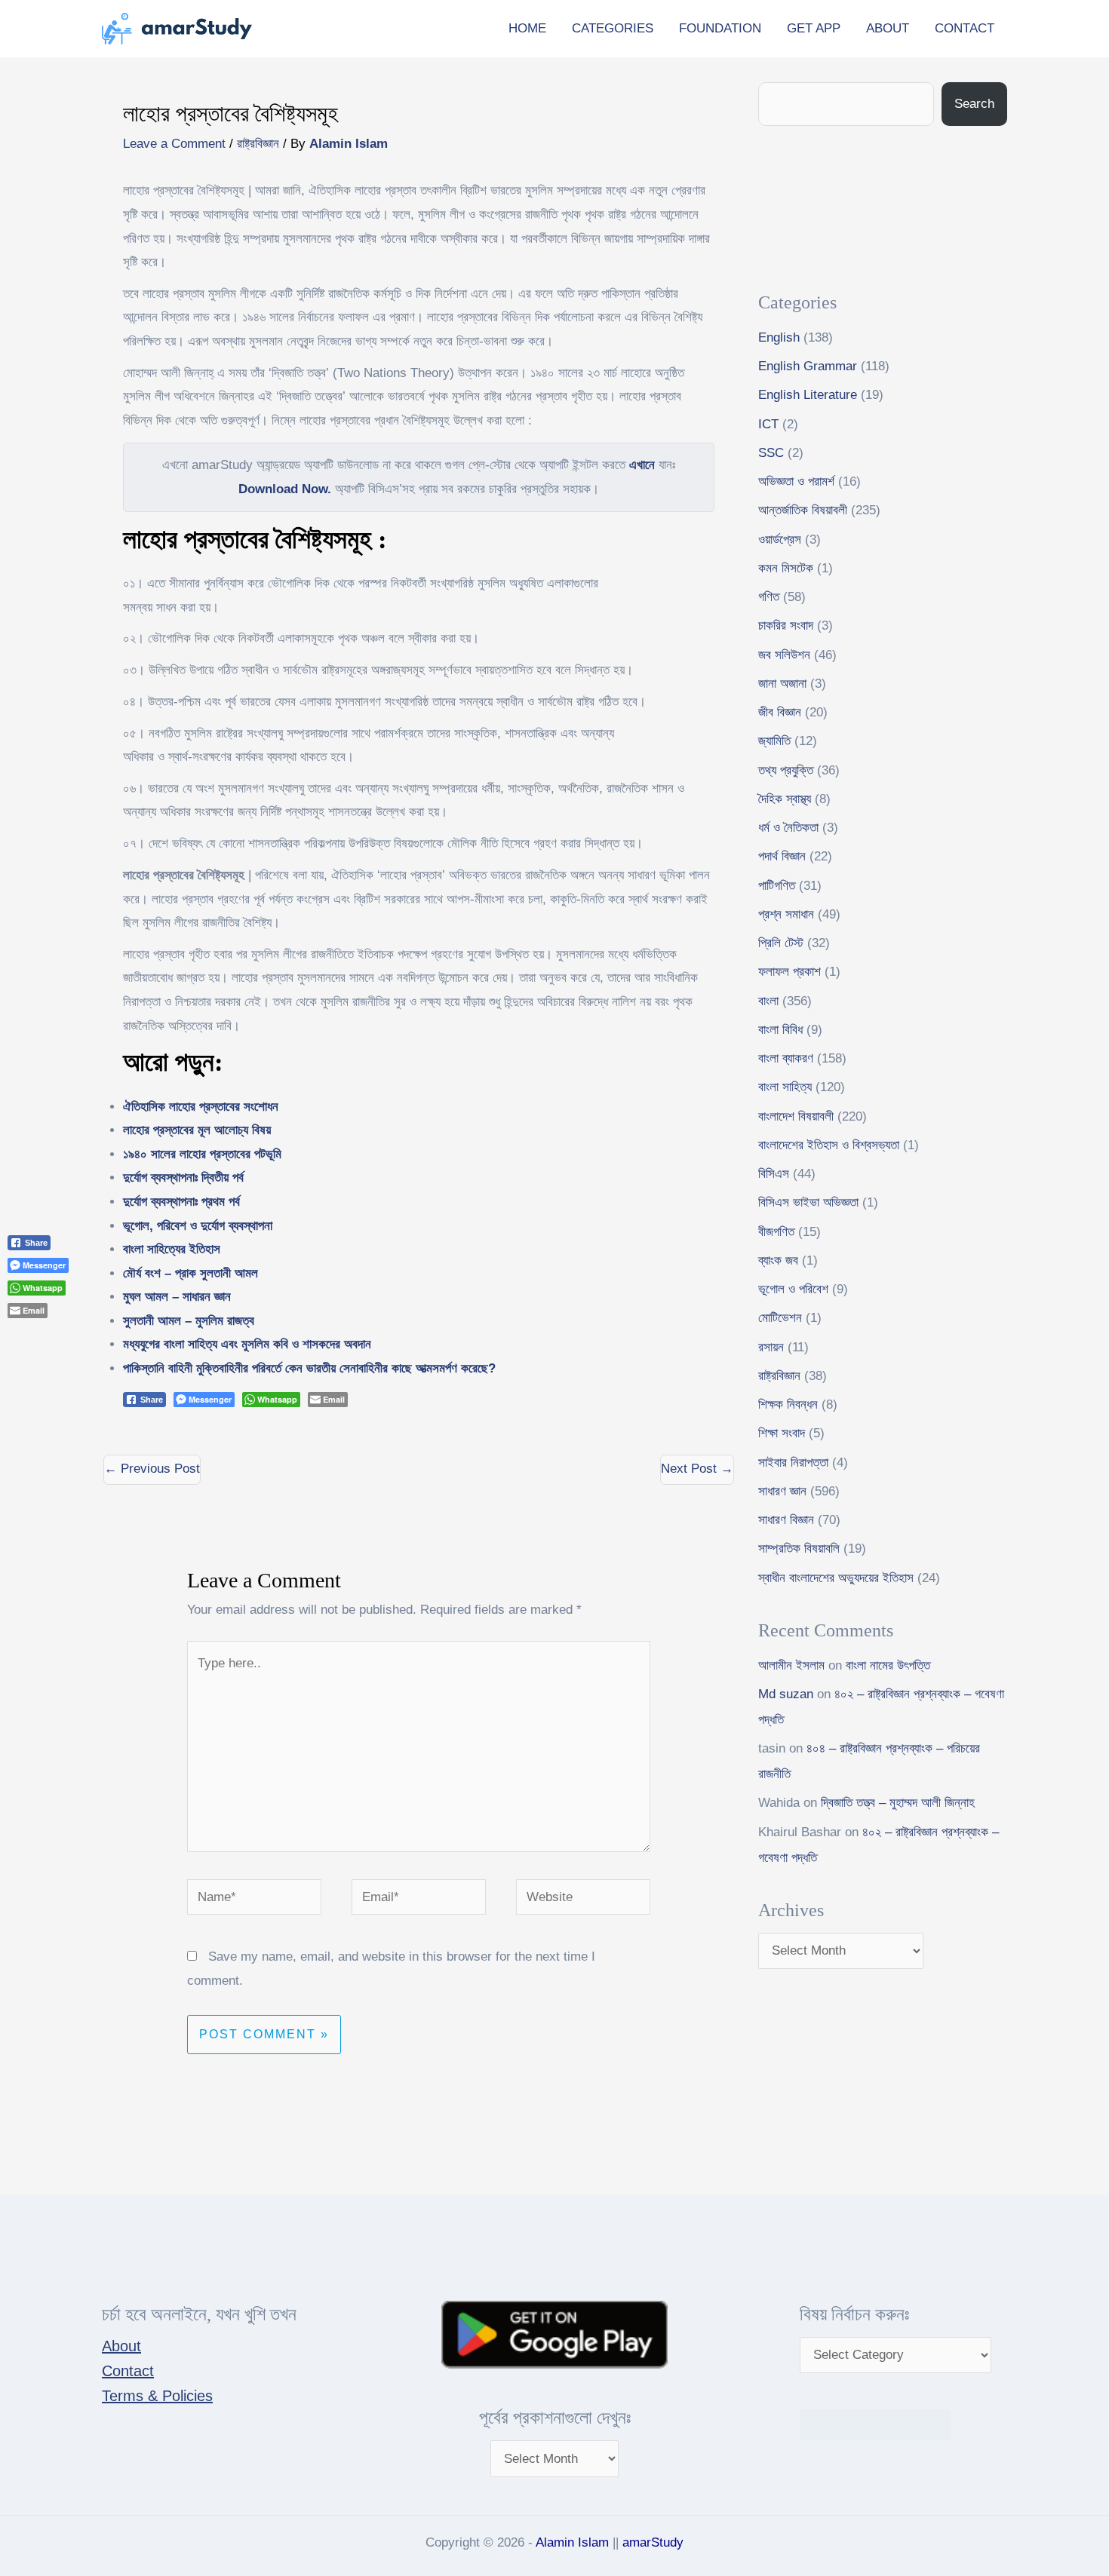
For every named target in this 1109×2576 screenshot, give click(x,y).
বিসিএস (774, 1174)
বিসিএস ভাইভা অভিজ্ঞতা (808, 1202)
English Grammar (808, 366)
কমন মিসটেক (786, 568)
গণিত (769, 597)
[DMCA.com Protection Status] (875, 2423)
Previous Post (152, 1469)
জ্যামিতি (774, 741)
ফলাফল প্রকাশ (790, 972)
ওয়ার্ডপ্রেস (780, 540)
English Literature (808, 395)
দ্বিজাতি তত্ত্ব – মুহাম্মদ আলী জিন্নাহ (898, 1803)
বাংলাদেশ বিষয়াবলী (796, 1116)
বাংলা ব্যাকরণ (786, 1058)
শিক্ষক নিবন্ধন (788, 1405)
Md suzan (786, 1694)
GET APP (814, 28)
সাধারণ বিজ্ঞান (786, 1520)
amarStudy (653, 2542)
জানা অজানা (782, 684)
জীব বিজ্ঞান (780, 712)
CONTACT (965, 28)
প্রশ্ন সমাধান (786, 914)
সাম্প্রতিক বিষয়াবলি (799, 1549)
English (779, 337)
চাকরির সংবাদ (786, 626)
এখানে (642, 465)
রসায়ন (771, 1347)
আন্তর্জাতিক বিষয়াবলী (803, 510)
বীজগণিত (776, 1232)
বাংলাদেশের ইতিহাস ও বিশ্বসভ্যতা (829, 1145)
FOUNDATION (720, 28)
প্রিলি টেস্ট (781, 943)
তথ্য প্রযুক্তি (786, 770)
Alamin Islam (572, 2542)
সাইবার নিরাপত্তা (793, 1463)
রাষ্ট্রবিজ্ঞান (258, 144)
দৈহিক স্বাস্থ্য (785, 799)
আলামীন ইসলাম (791, 1665)
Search (974, 104)
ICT (768, 424)
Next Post (697, 1469)
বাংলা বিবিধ (780, 1030)
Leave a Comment (174, 144)
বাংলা (768, 1001)
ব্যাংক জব (778, 1260)
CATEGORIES (613, 28)
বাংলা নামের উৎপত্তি (888, 1665)
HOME (527, 28)
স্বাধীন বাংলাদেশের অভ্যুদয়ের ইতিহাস (836, 1578)
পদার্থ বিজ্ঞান (782, 856)
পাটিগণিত (777, 886)
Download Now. (285, 489)
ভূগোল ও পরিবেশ (793, 1289)
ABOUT (888, 28)
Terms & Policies (157, 2396)
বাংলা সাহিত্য (785, 1087)
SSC (771, 453)
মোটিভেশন (780, 1318)
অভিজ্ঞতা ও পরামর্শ (796, 481)
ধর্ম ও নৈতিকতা (788, 828)
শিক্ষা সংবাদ (782, 1433)
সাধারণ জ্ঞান (782, 1491)
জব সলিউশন (784, 655)
